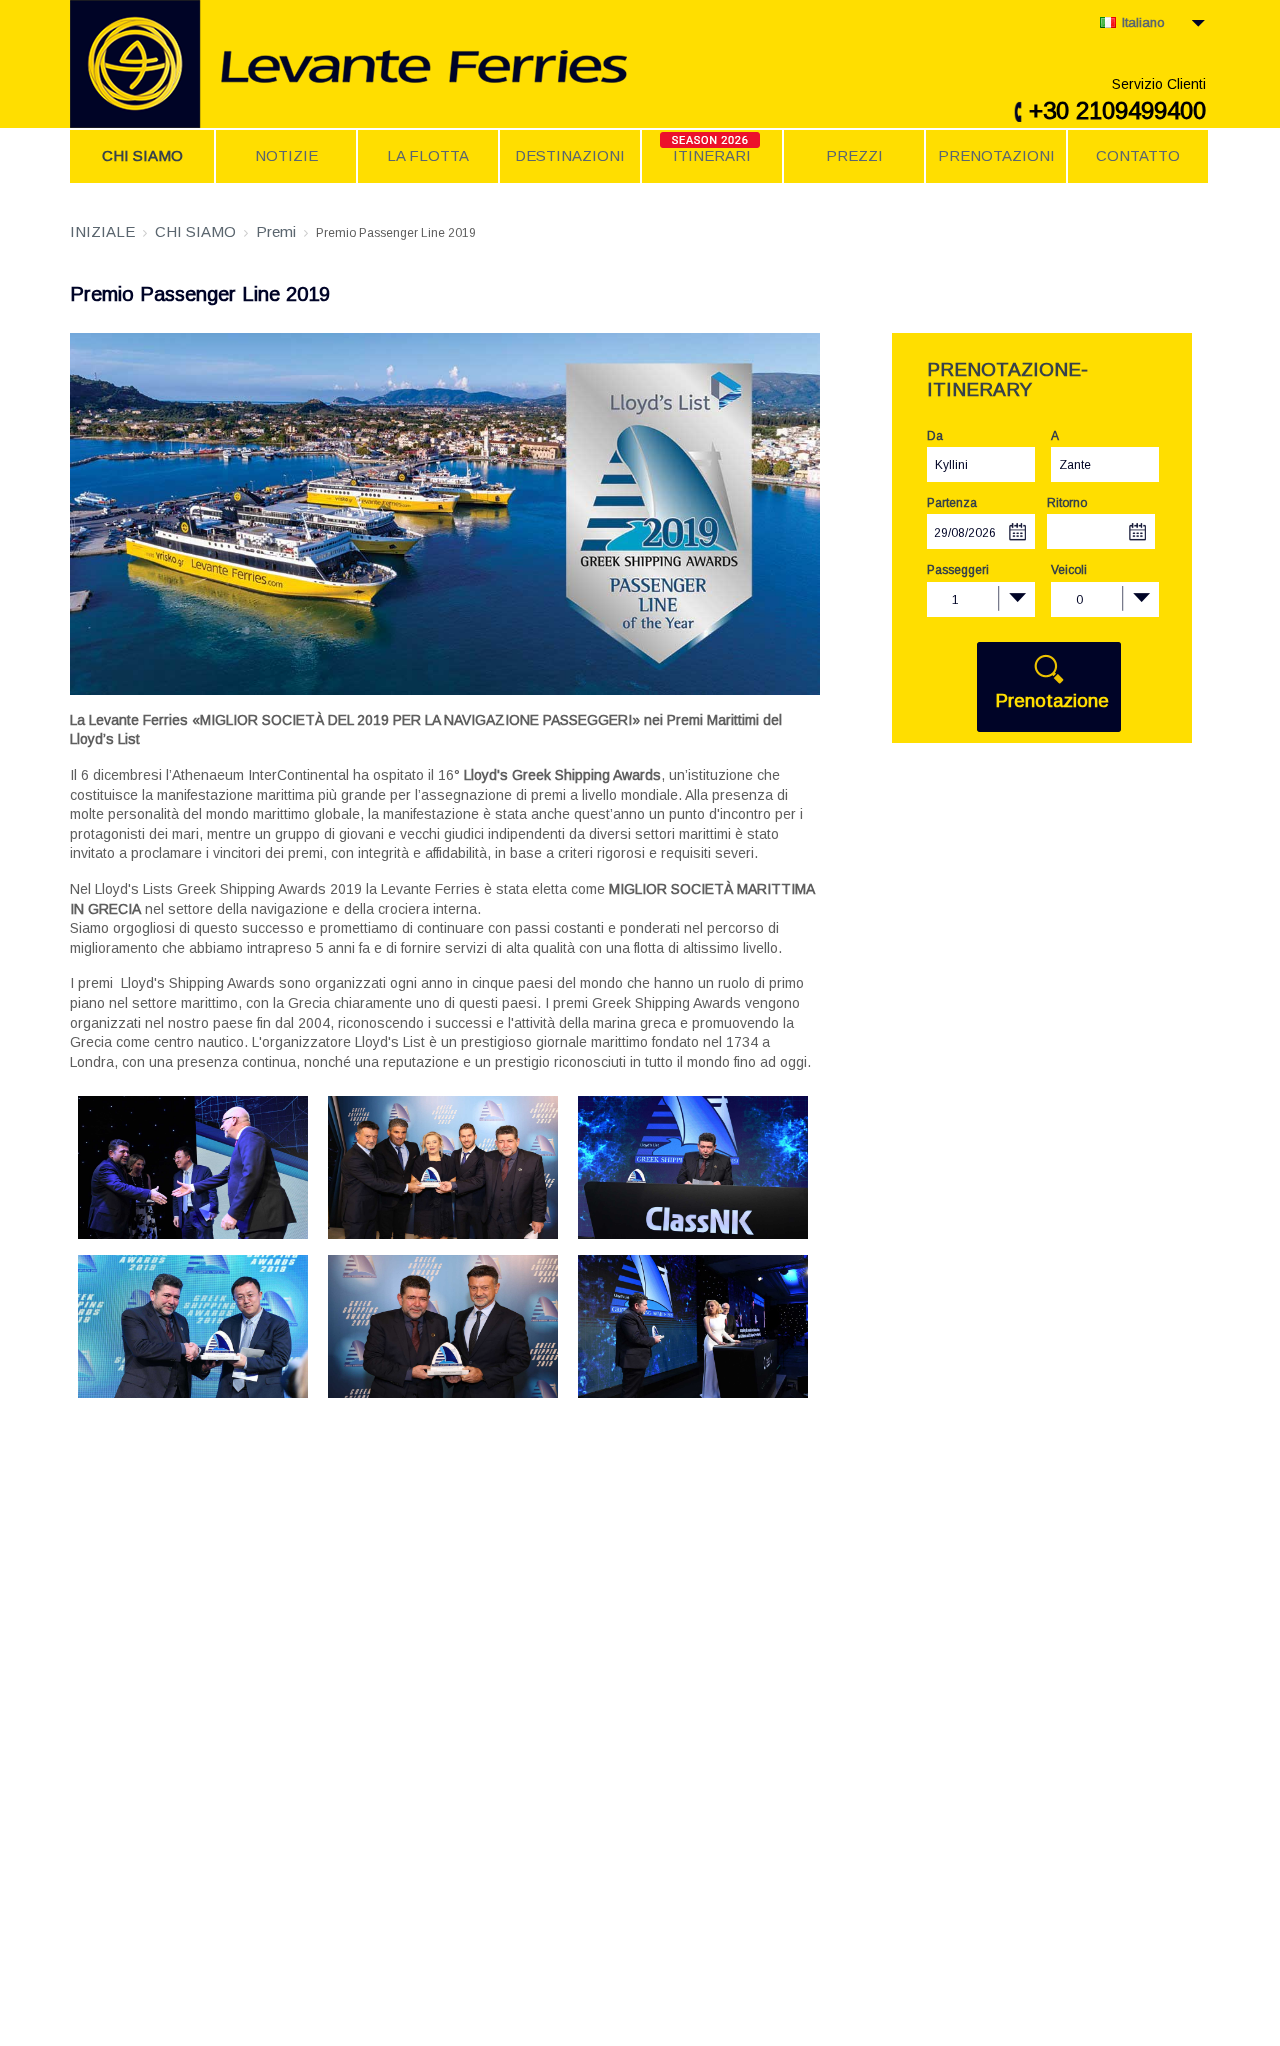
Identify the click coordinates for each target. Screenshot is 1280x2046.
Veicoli (1069, 570)
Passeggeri (958, 570)
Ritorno (1067, 503)
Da (935, 436)
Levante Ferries (414, 64)
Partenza (952, 503)
